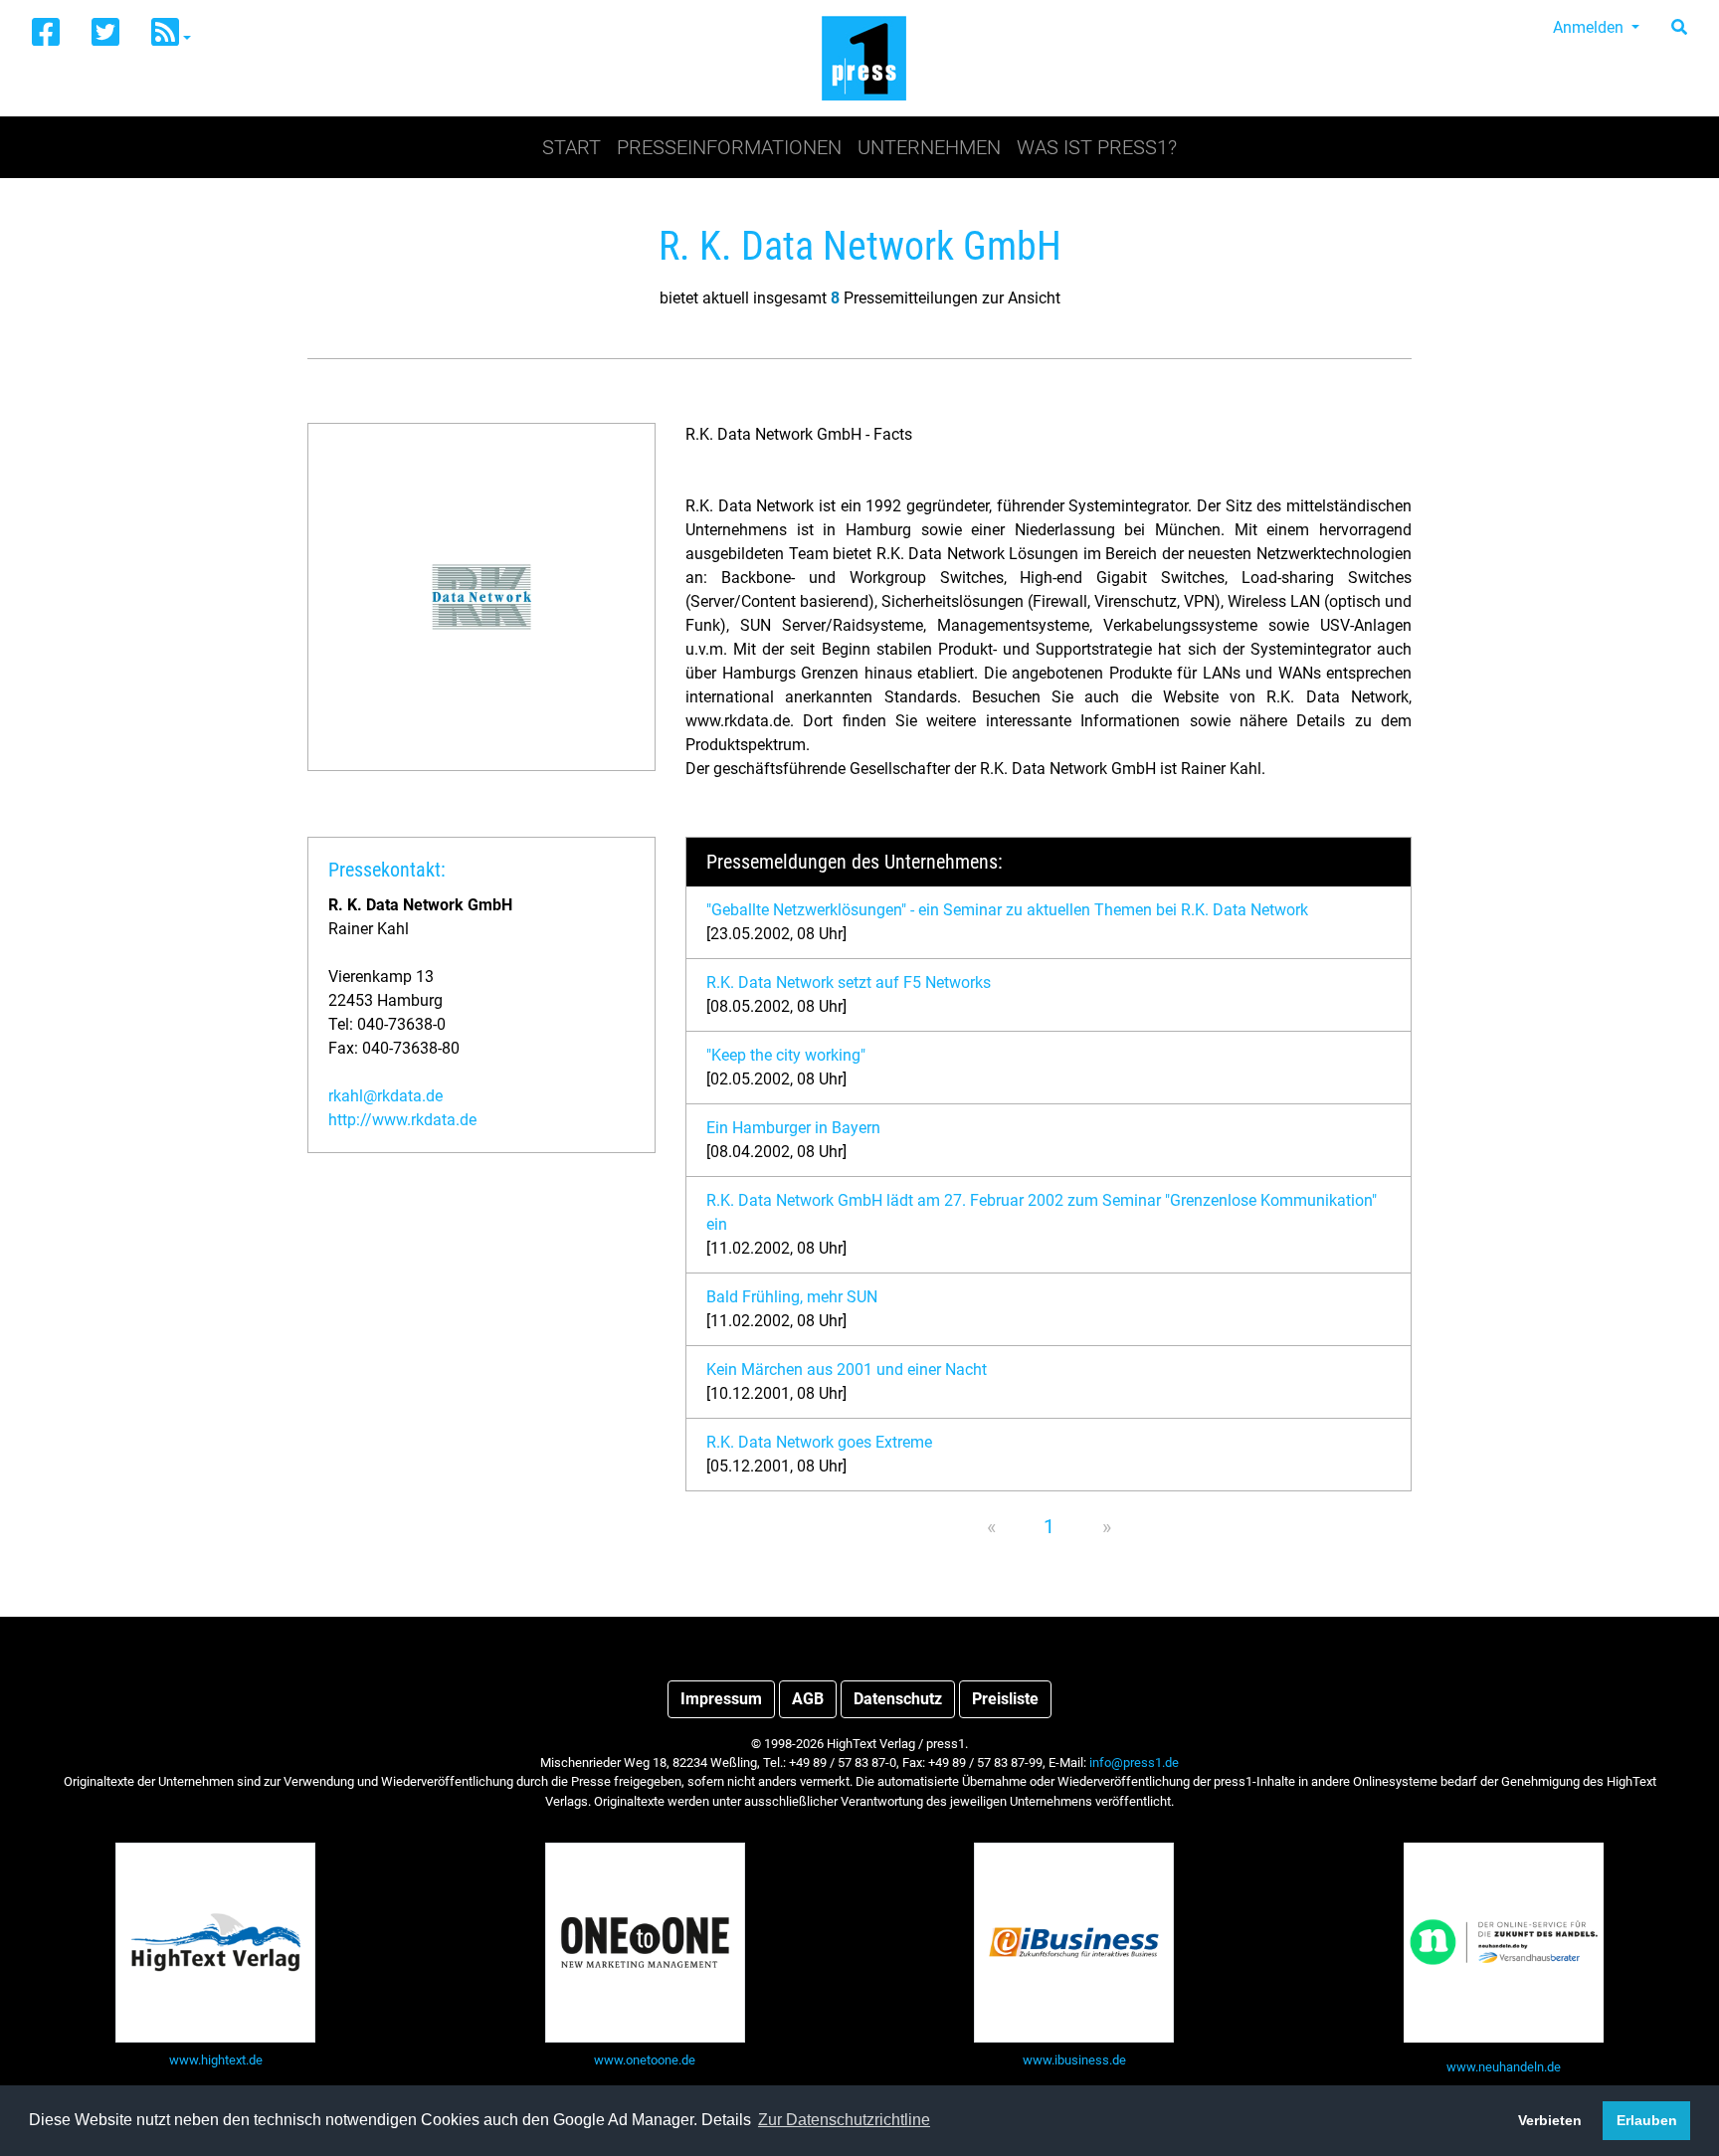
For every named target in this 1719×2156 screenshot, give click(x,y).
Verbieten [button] (1550, 2120)
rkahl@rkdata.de (385, 1096)
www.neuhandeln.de (1504, 2067)
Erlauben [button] (1647, 2120)
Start (572, 147)
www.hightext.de (216, 2060)
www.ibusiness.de (1074, 2060)
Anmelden (1590, 27)
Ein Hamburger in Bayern (793, 1128)
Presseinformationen (729, 147)
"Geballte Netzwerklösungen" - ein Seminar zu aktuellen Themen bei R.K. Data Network (1007, 910)
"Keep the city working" (786, 1055)
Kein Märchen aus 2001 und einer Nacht (847, 1370)
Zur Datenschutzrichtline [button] (844, 2120)
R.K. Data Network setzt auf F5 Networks (849, 982)
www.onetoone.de (645, 2060)
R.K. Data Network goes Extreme (819, 1442)
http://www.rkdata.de (402, 1120)
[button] (171, 33)
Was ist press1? (1097, 147)
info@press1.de (1134, 1763)
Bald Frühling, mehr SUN (792, 1297)
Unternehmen (929, 147)
